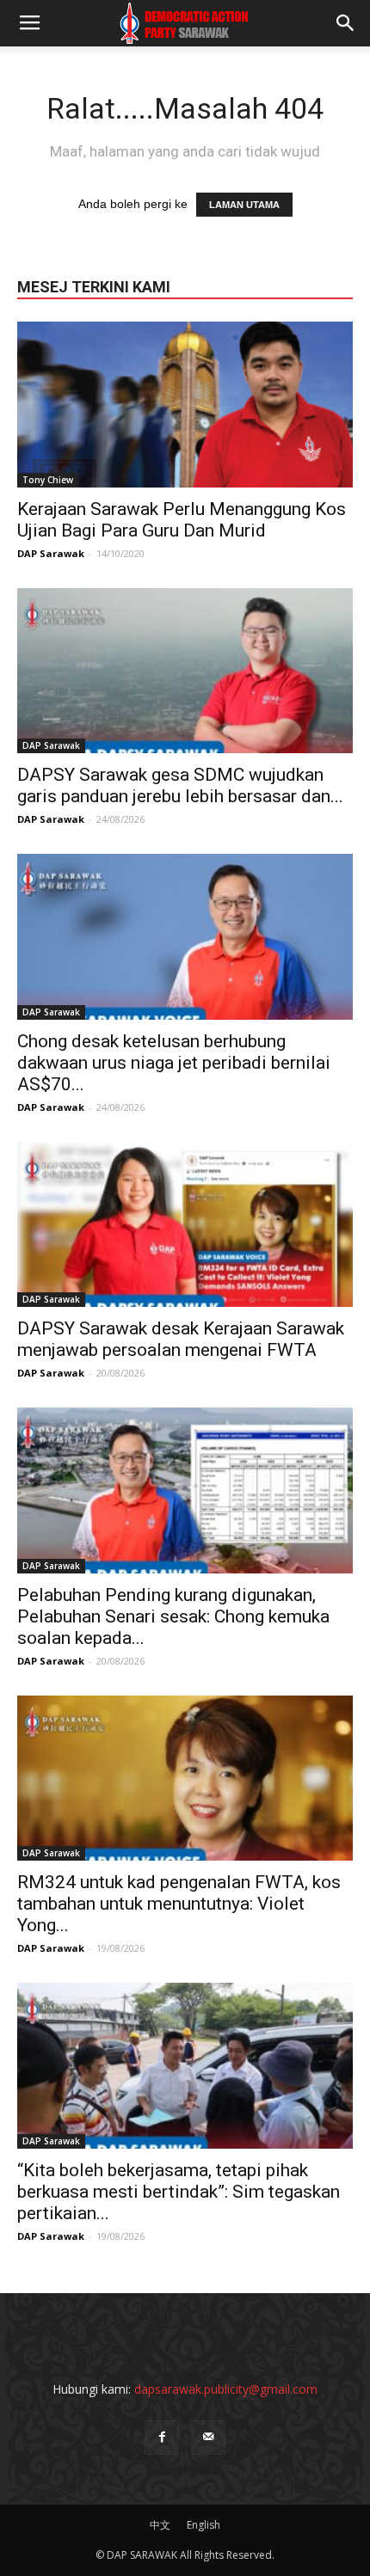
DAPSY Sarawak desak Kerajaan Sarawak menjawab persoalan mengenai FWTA (181, 1339)
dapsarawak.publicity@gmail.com (226, 2389)
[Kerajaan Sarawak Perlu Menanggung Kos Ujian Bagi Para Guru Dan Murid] (185, 405)
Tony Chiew (48, 480)
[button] (346, 23)
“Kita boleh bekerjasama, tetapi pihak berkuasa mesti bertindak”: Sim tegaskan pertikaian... (179, 2192)
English (203, 2525)
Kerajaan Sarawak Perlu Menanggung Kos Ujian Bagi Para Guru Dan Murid (182, 520)
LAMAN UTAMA (244, 205)
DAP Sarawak (51, 553)
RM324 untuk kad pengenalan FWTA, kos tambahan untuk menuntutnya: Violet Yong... (179, 1904)
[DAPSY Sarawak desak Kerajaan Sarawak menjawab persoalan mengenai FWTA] (185, 1225)
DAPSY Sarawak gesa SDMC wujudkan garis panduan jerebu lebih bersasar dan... (180, 785)
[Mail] (208, 2438)
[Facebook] (162, 2438)
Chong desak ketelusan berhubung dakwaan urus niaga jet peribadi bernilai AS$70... (174, 1063)
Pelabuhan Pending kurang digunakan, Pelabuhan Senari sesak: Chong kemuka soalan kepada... (173, 1616)
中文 (160, 2525)
